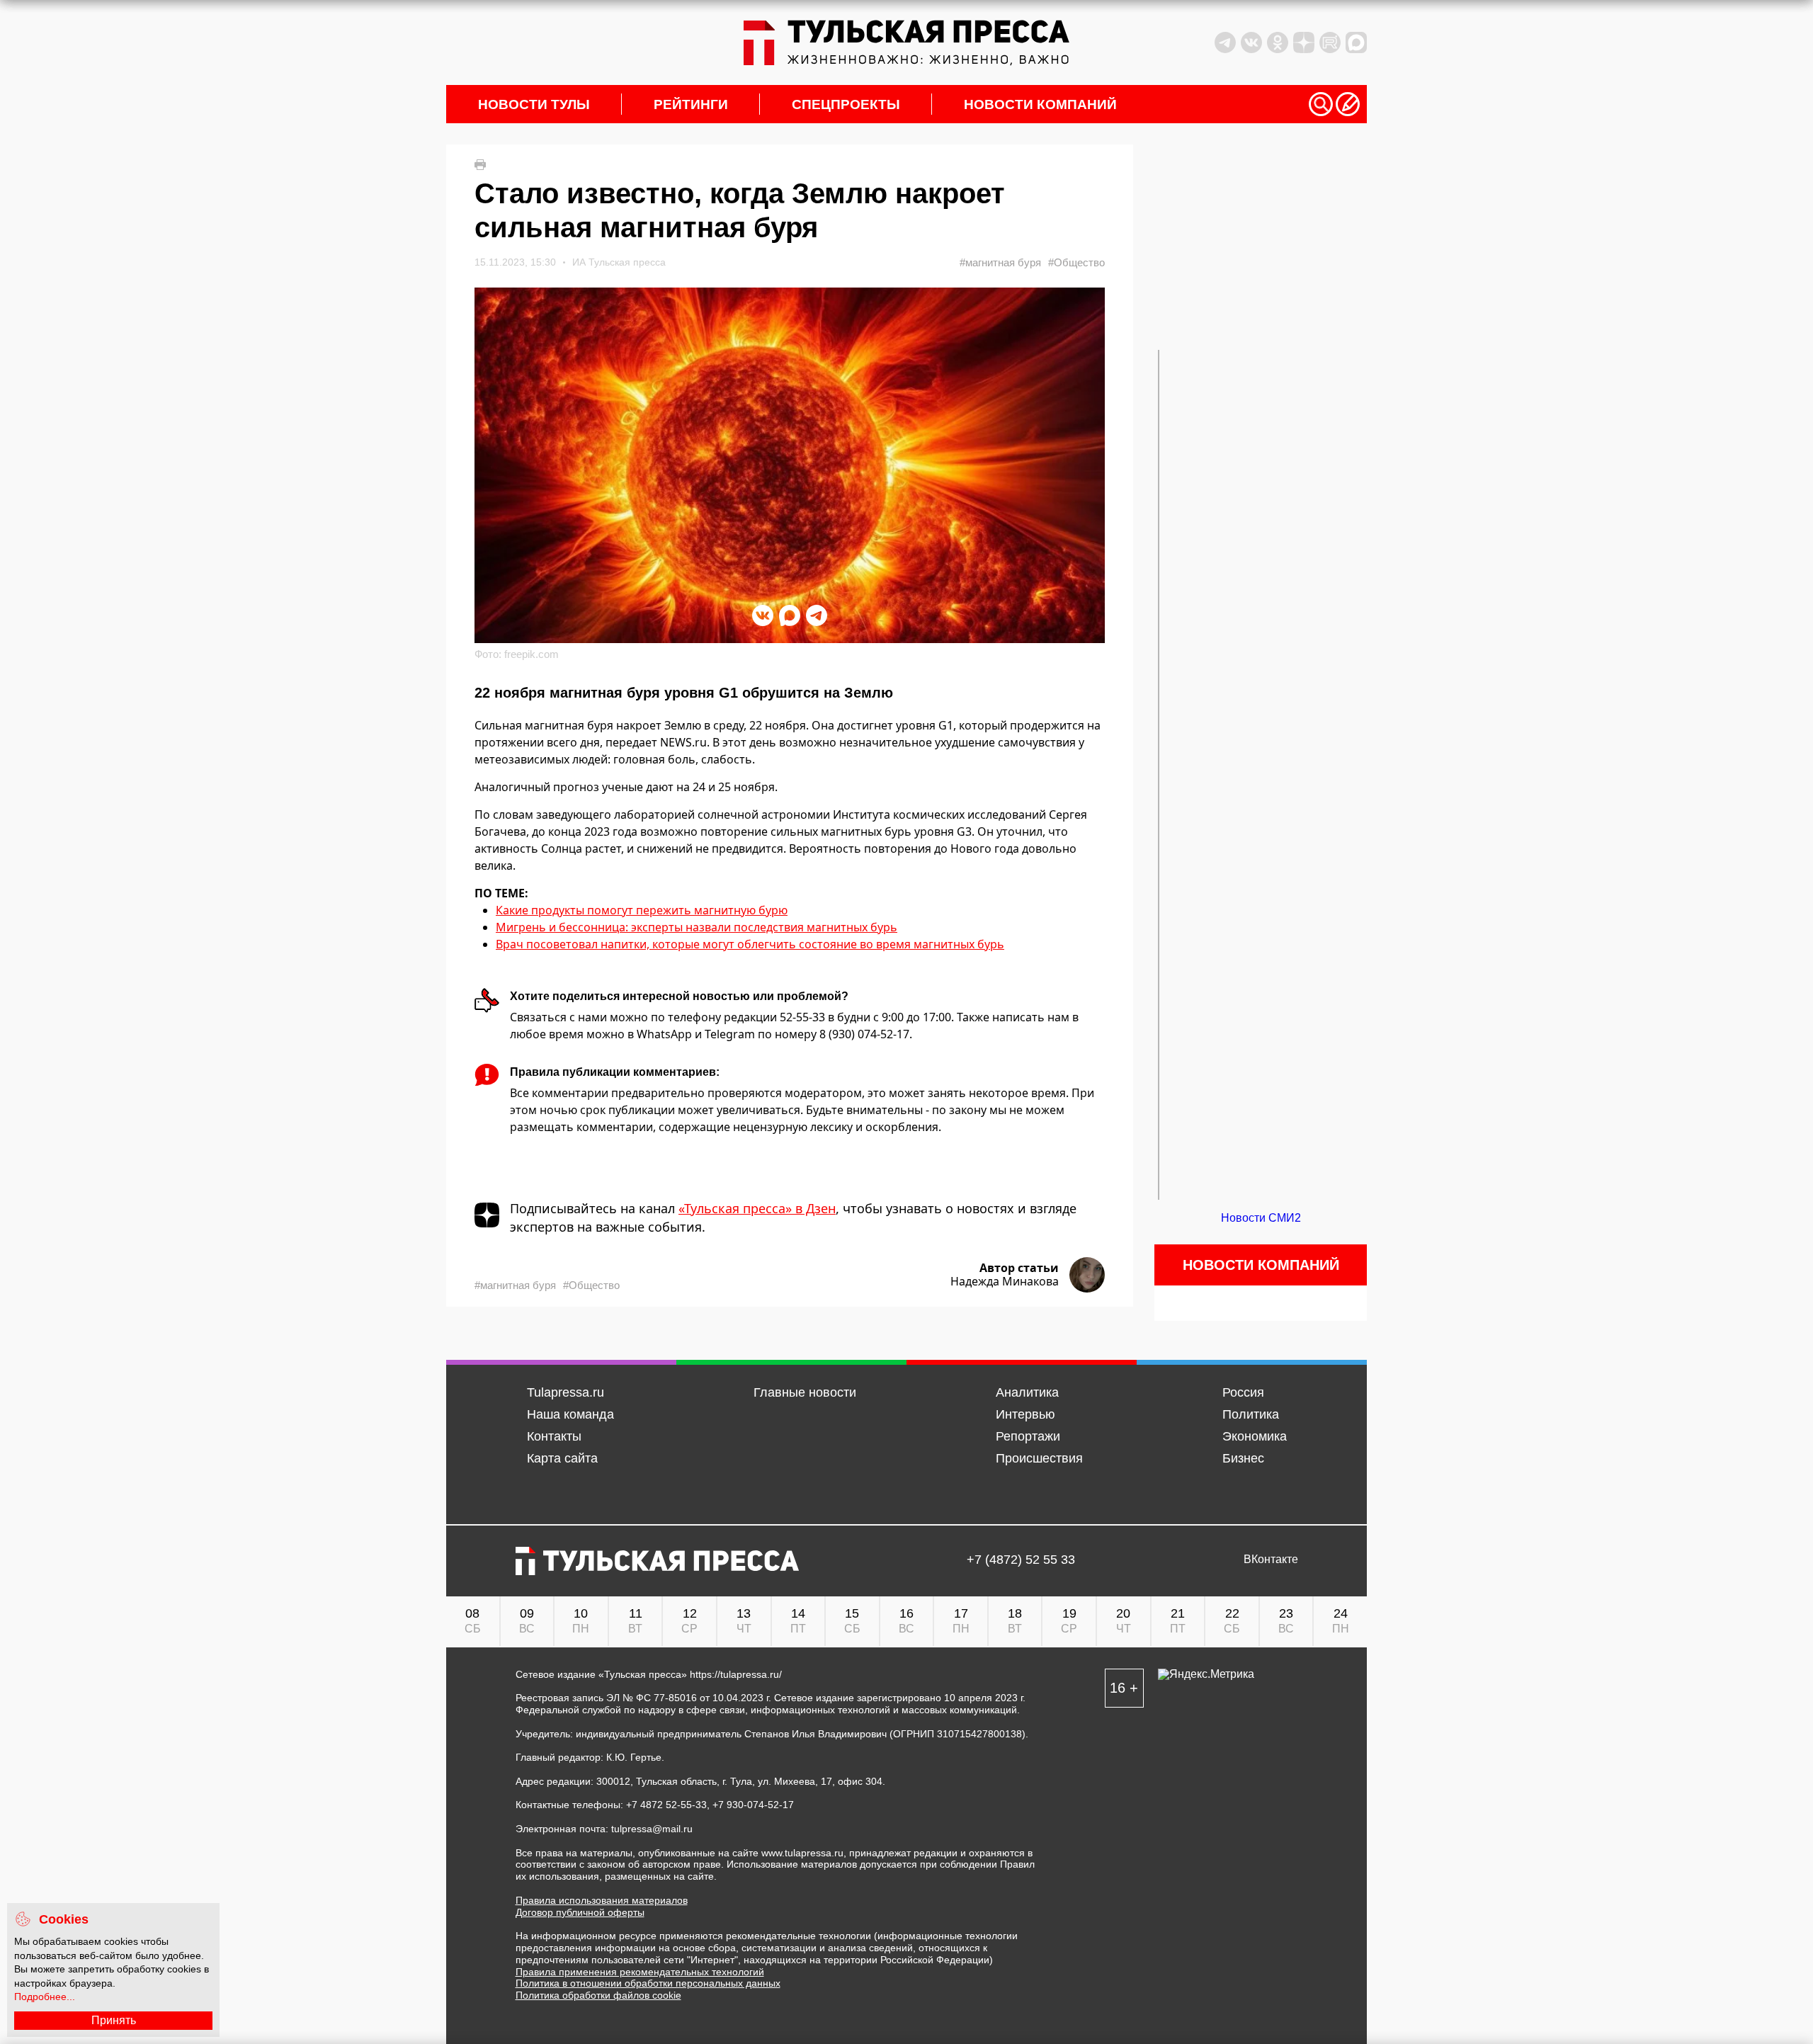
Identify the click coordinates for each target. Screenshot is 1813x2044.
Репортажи (1028, 1436)
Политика (1251, 1414)
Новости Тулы (534, 104)
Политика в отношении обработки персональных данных (648, 1983)
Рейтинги (691, 104)
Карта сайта (562, 1458)
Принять (114, 2020)
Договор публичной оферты (580, 1912)
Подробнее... (45, 1997)
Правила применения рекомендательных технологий (640, 1972)
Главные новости (805, 1392)
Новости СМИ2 (1261, 1218)
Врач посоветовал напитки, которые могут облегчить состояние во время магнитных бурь (750, 944)
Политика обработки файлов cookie (598, 1995)
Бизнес (1243, 1458)
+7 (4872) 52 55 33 (1021, 1560)
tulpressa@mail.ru (652, 1829)
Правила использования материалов (602, 1900)
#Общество (1076, 262)
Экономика (1255, 1436)
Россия (1243, 1392)
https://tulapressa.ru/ (736, 1674)
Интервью (1025, 1414)
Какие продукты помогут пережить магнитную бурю (642, 910)
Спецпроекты (846, 104)
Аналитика (1027, 1392)
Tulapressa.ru (566, 1392)
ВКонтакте (1271, 1560)
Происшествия (1039, 1458)
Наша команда (570, 1414)
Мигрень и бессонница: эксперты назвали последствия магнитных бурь (697, 927)
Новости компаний (1040, 104)
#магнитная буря (1000, 262)
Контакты (554, 1436)
